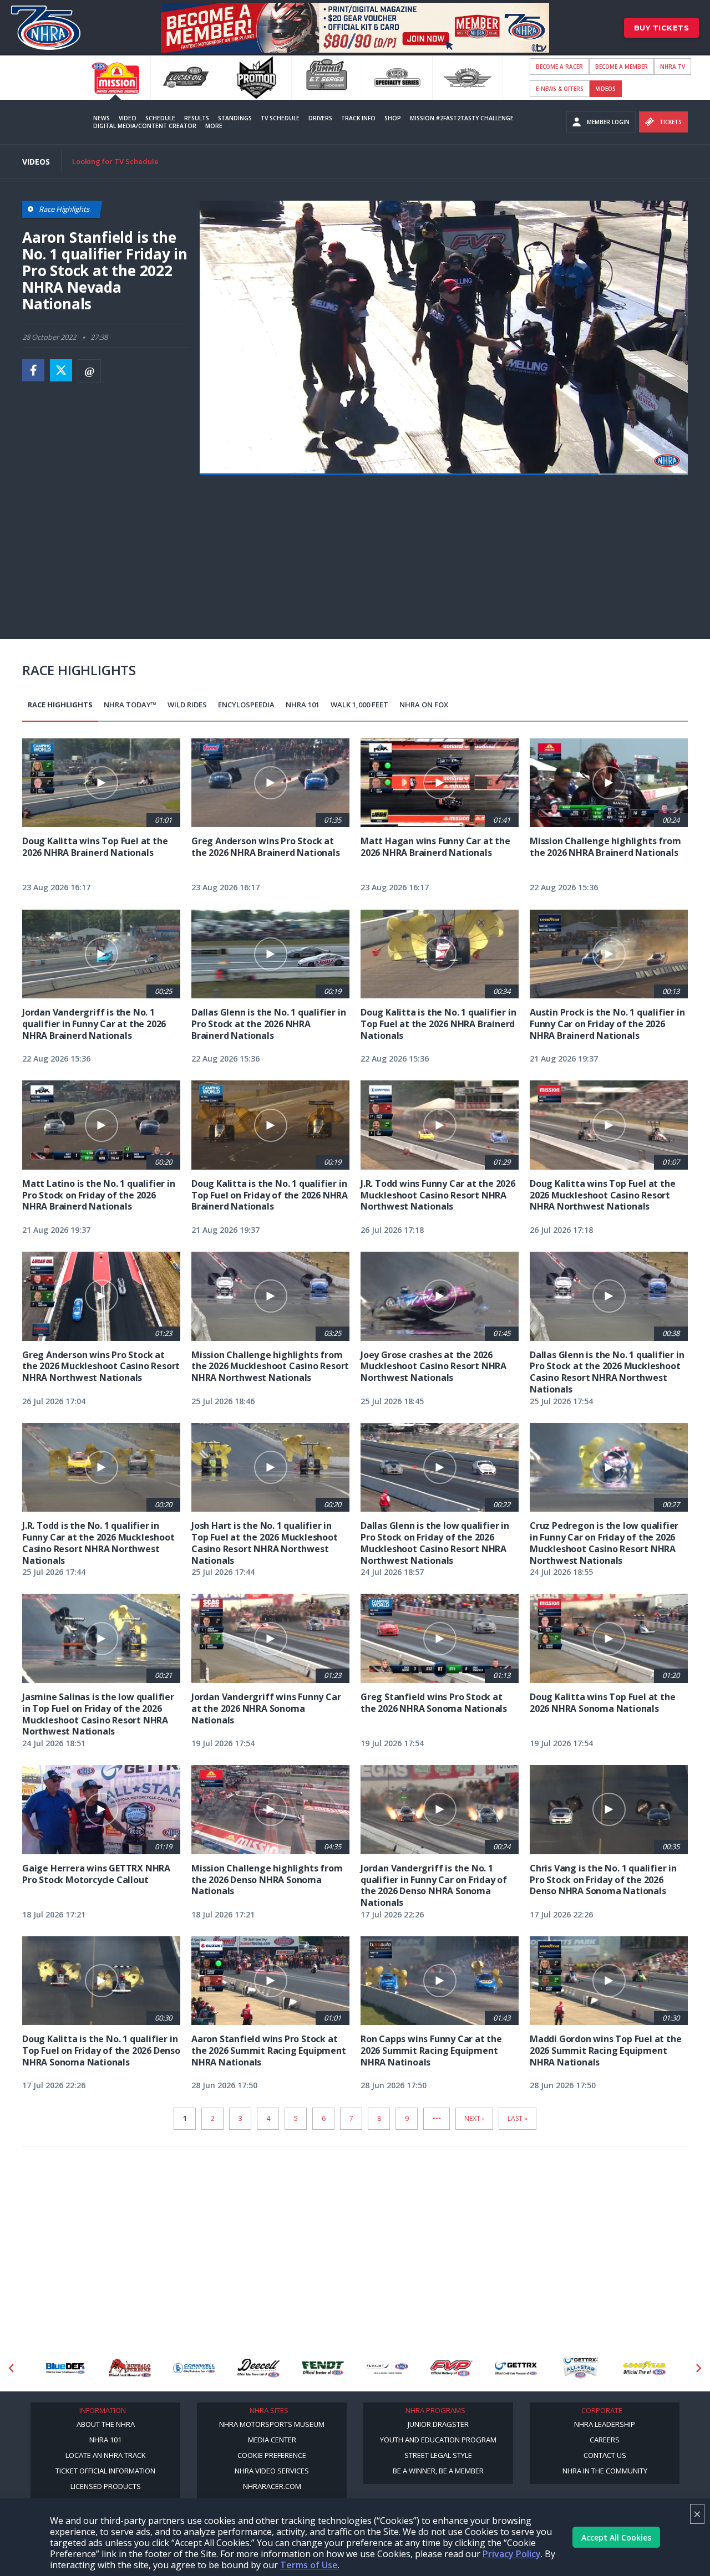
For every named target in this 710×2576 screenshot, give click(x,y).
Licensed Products (106, 2486)
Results (197, 118)
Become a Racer (559, 67)
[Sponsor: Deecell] (258, 2368)
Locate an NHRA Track (106, 2455)
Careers (605, 2440)
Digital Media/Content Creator (145, 126)
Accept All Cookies (616, 2537)
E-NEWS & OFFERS (560, 89)
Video (128, 118)
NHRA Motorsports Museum (272, 2424)
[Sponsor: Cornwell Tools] (194, 2368)
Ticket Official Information (105, 2471)
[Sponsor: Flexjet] (387, 2368)
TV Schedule (280, 118)
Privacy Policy (512, 2554)
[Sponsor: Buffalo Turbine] (130, 2368)
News (102, 118)
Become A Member (622, 67)
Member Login (608, 122)
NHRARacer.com (272, 2486)
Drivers (320, 118)
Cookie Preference (272, 2455)
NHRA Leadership (605, 2424)
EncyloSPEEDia (246, 705)
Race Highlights (60, 705)
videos (606, 89)
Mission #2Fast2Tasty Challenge (462, 118)
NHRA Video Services (272, 2471)
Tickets (671, 122)
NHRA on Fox (424, 705)
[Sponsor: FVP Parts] (452, 2368)
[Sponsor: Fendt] (323, 2368)
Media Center (272, 2440)
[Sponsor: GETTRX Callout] (580, 2368)
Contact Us (605, 2455)
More (214, 126)
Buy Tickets (662, 28)
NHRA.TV (673, 67)
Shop (393, 118)
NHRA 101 (303, 705)
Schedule (160, 118)
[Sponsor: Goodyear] (645, 2368)
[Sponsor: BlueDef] (65, 2368)
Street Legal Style (438, 2455)
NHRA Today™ (130, 705)
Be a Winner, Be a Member (438, 2471)
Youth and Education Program (438, 2440)
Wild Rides (187, 705)
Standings (235, 118)
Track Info (358, 118)
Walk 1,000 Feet (359, 705)
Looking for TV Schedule (115, 161)
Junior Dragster (438, 2424)
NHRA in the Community (605, 2471)
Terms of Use (309, 2565)
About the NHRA (106, 2424)
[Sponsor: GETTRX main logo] (516, 2368)
